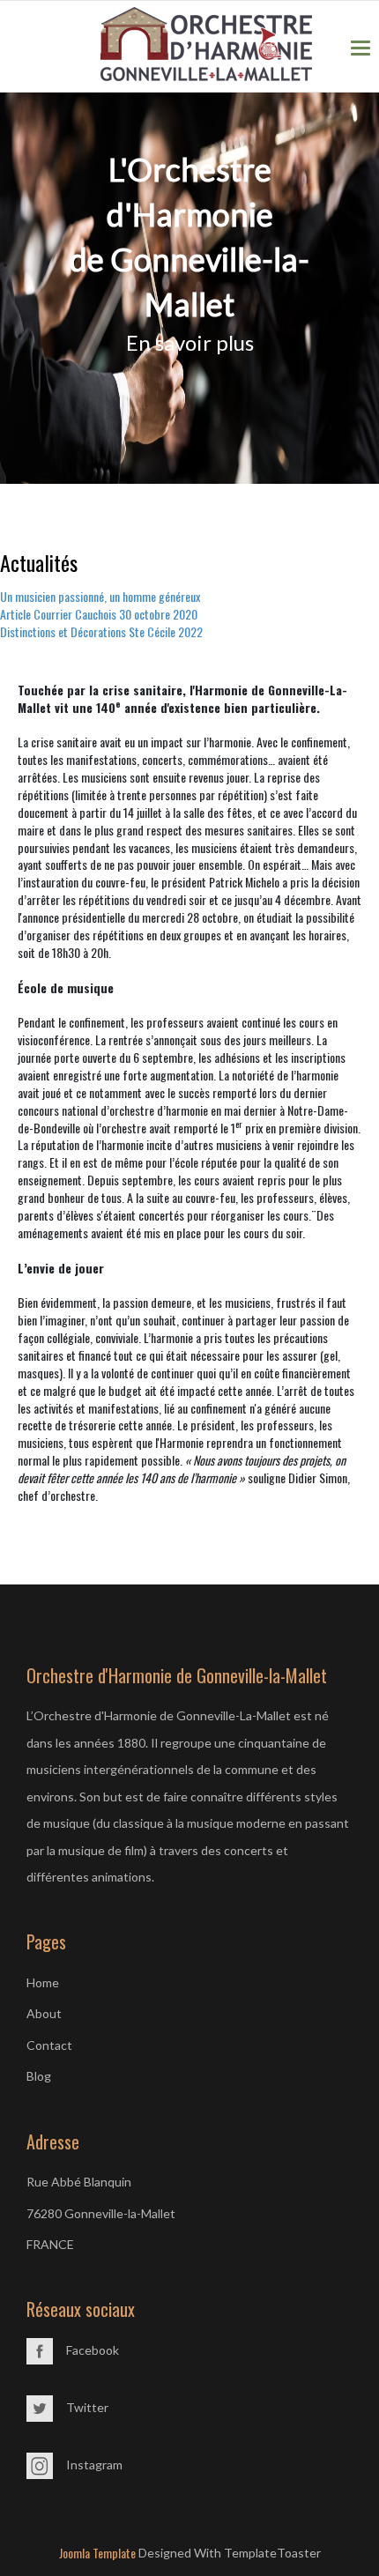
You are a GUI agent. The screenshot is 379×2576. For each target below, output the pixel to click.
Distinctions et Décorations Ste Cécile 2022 (101, 631)
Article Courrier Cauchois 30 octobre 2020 (99, 614)
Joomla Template (97, 2553)
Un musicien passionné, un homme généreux (100, 596)
